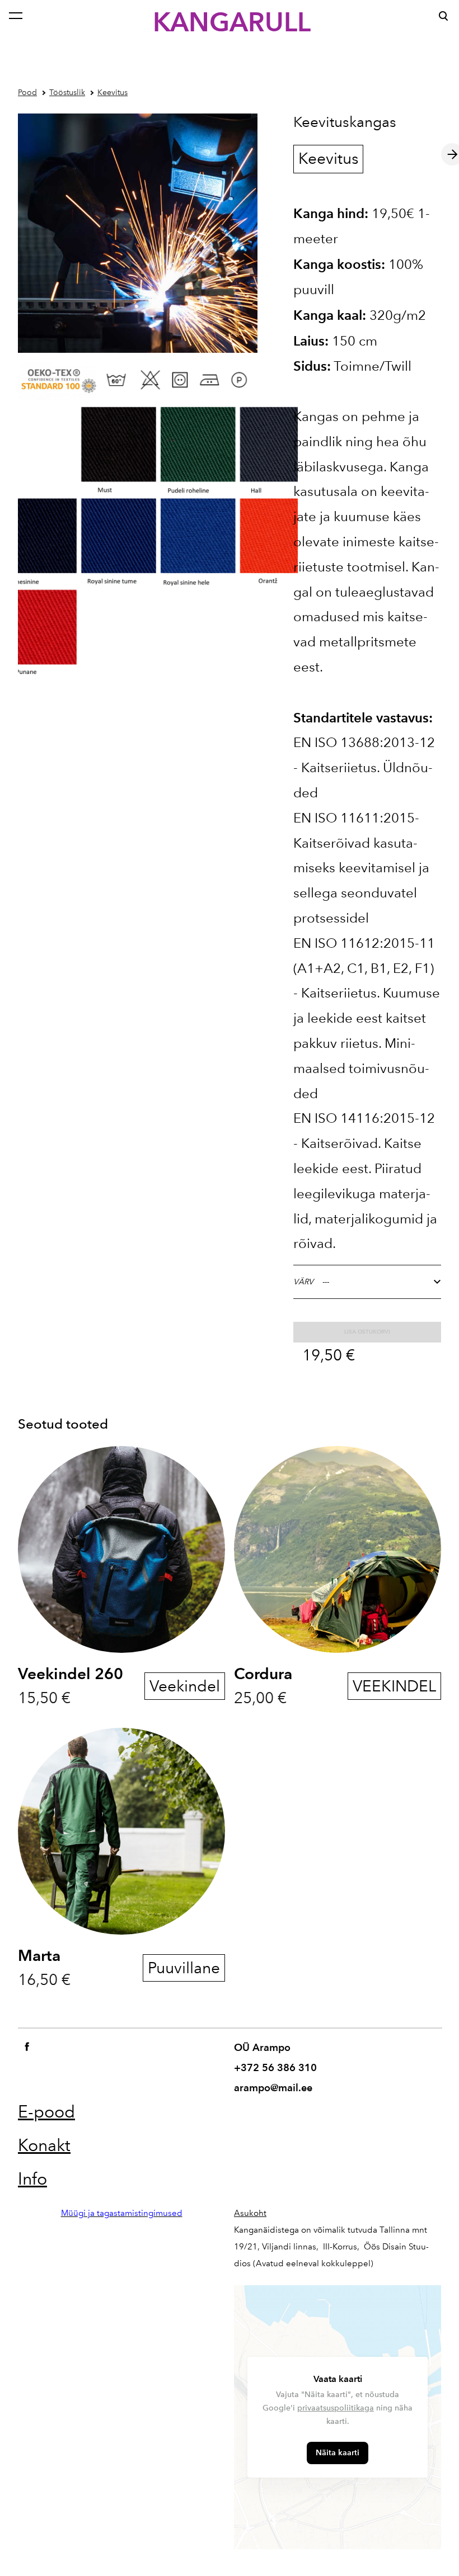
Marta (39, 1955)
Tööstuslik (67, 93)
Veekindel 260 (71, 1674)
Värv (303, 1282)
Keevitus (113, 93)
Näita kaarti (338, 2453)
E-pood (46, 2112)
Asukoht (250, 2213)
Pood (27, 93)
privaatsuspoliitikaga (336, 2408)
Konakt (44, 2145)
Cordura (263, 1674)
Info (32, 2179)
